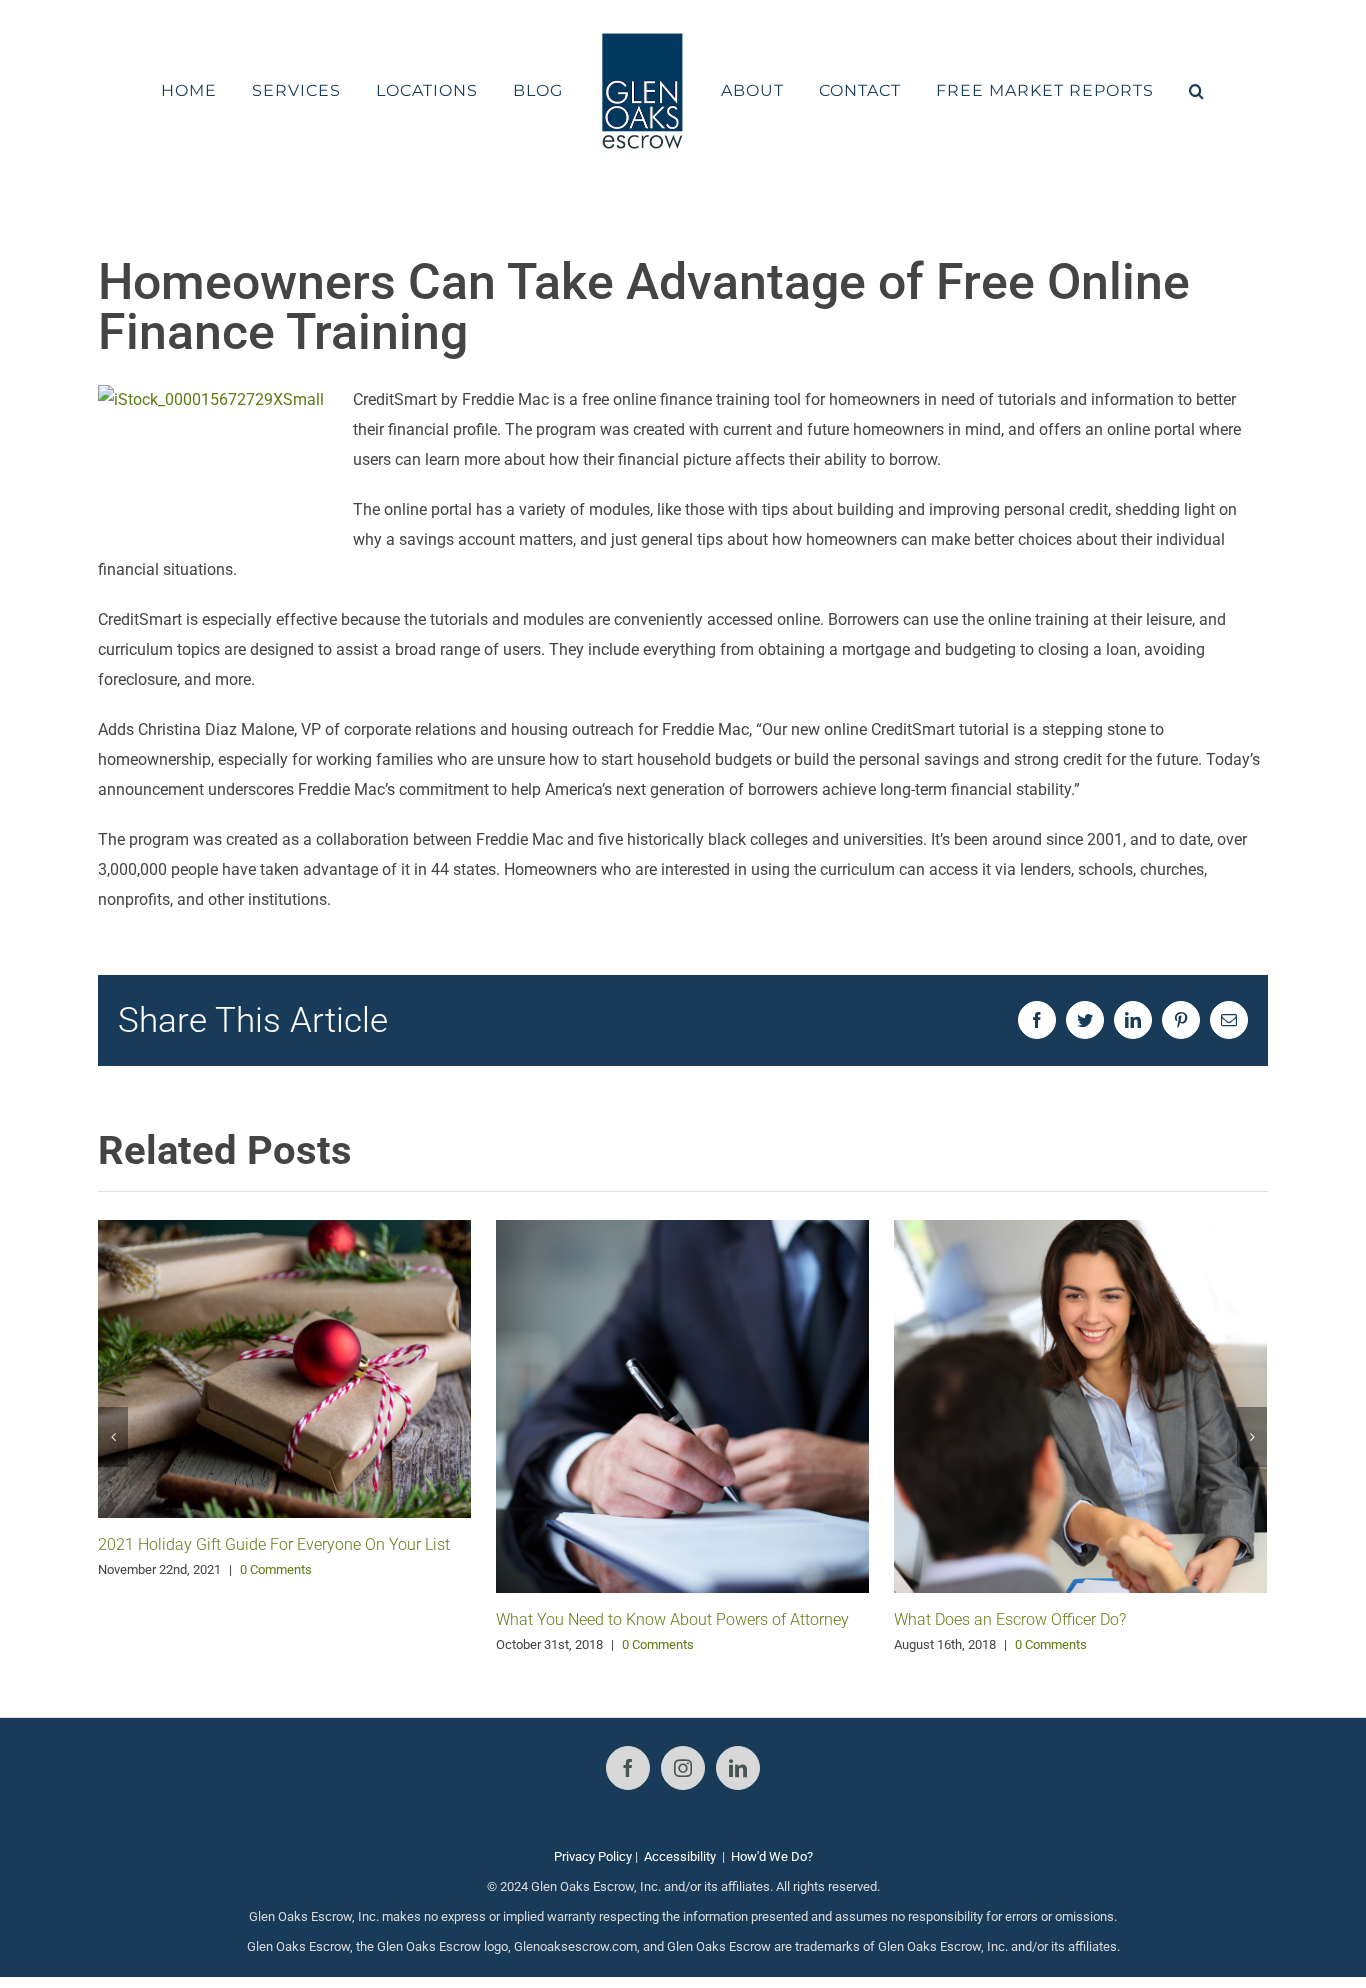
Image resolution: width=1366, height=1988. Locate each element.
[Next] (1252, 1437)
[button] (1144, 91)
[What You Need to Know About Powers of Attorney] (682, 1405)
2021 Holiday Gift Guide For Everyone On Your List (274, 1544)
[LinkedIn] (738, 1768)
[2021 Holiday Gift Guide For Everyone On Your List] (284, 1367)
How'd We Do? (772, 1856)
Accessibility (680, 1856)
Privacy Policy (593, 1856)
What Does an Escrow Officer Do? (1010, 1619)
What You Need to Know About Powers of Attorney (672, 1619)
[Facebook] (628, 1768)
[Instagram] (683, 1768)
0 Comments (276, 1569)
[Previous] (113, 1437)
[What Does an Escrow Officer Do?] (1080, 1404)
